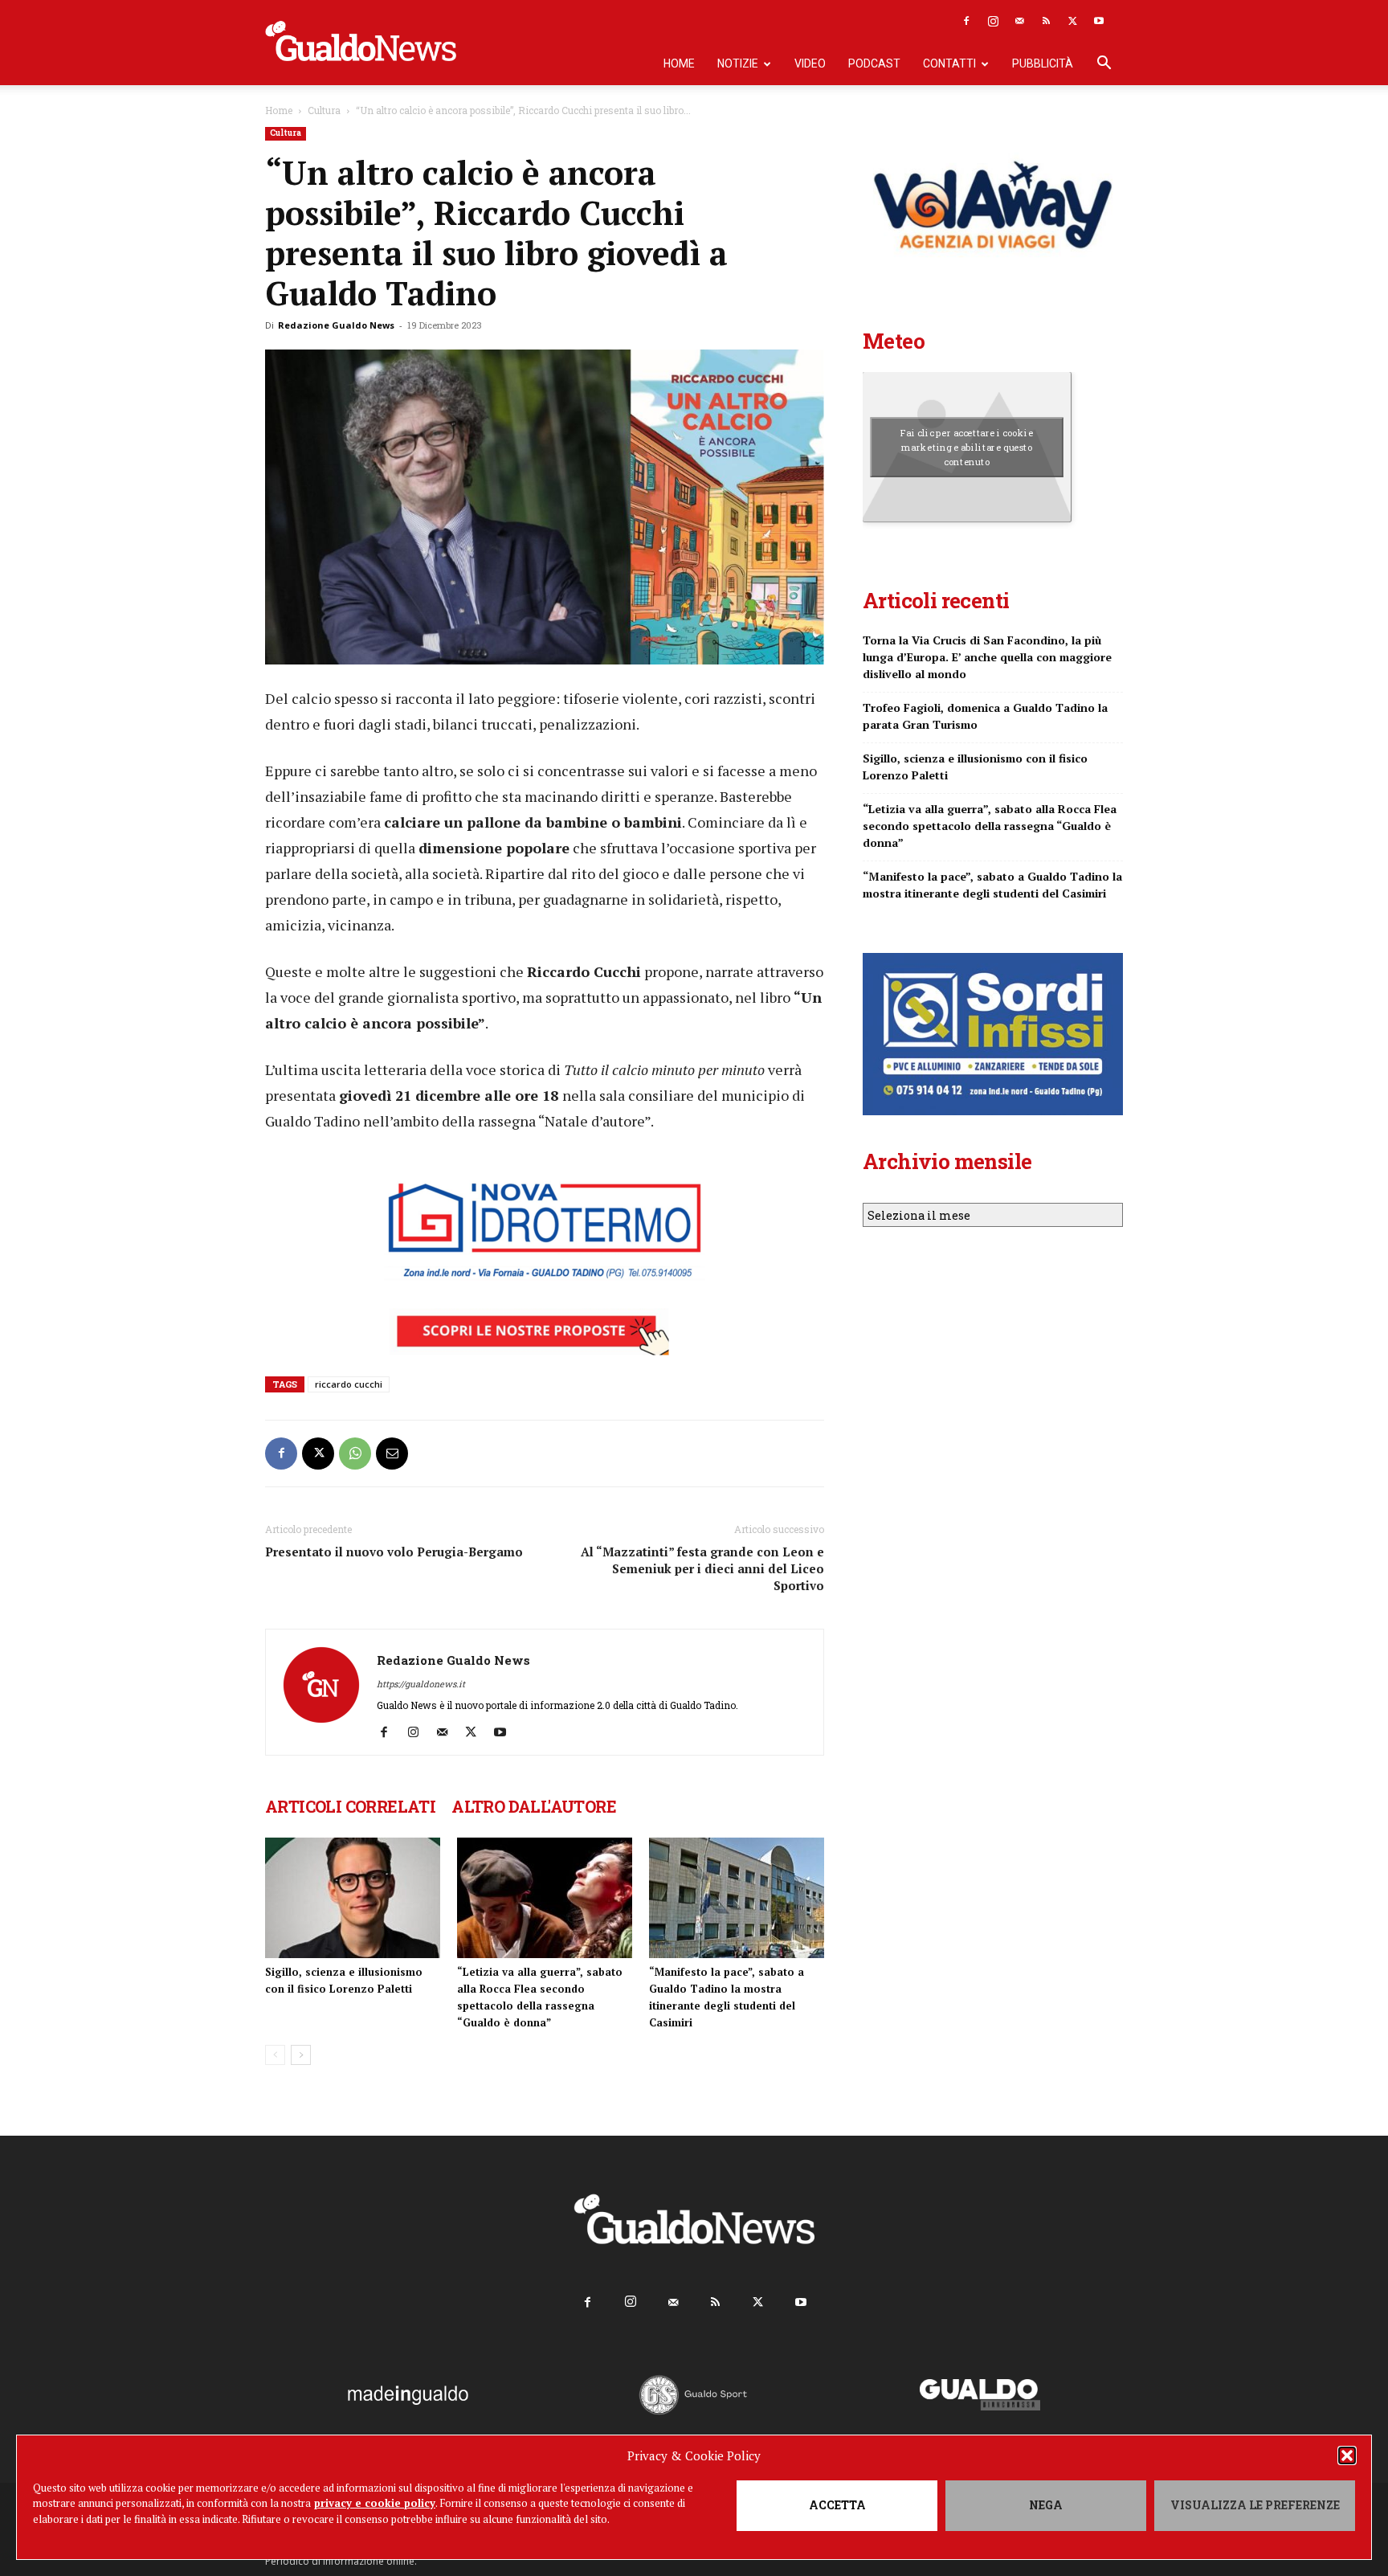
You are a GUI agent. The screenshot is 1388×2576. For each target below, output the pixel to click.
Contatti (949, 63)
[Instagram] (993, 21)
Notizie (738, 63)
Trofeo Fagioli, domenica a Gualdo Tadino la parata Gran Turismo (985, 716)
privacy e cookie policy (375, 2503)
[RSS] (1046, 21)
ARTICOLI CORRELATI (350, 1806)
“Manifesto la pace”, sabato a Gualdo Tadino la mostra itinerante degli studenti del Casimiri (992, 885)
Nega (1046, 2505)
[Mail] (1019, 21)
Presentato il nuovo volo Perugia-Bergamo (394, 1552)
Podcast (874, 63)
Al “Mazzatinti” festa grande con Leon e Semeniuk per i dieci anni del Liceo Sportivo (702, 1568)
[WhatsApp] (355, 1454)
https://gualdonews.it (421, 1684)
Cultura (324, 110)
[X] (1072, 21)
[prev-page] (275, 2055)
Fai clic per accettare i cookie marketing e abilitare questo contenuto (967, 447)
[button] (1347, 2455)
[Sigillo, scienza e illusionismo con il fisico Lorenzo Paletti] (353, 1898)
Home (679, 63)
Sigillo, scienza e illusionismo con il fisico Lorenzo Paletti (975, 767)
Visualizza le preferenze (1255, 2505)
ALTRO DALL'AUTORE (534, 1806)
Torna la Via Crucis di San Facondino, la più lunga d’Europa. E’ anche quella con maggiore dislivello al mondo (987, 657)
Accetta (837, 2505)
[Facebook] (966, 21)
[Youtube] (1099, 21)
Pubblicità (1043, 63)
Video (810, 63)
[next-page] (301, 2055)
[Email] (392, 1454)
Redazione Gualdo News (336, 325)
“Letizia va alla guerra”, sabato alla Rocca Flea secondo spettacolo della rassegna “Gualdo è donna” (990, 826)
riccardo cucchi (349, 1384)
